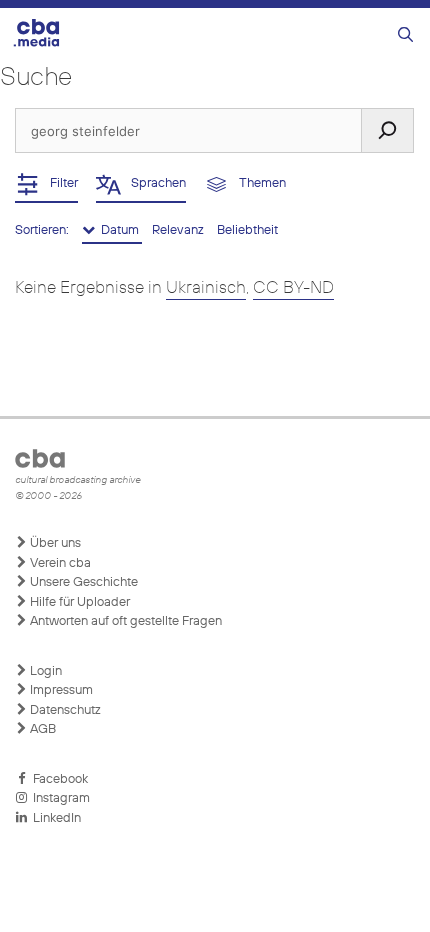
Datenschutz (64, 710)
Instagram (58, 798)
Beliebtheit (247, 230)
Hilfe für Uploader (78, 602)
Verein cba (59, 563)
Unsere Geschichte (82, 582)
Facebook (57, 779)
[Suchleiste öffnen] (405, 35)
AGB (41, 729)
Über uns (54, 543)
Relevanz (179, 230)
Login (44, 671)
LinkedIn (54, 818)
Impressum (60, 690)
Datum (118, 230)
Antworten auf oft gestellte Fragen (124, 621)
